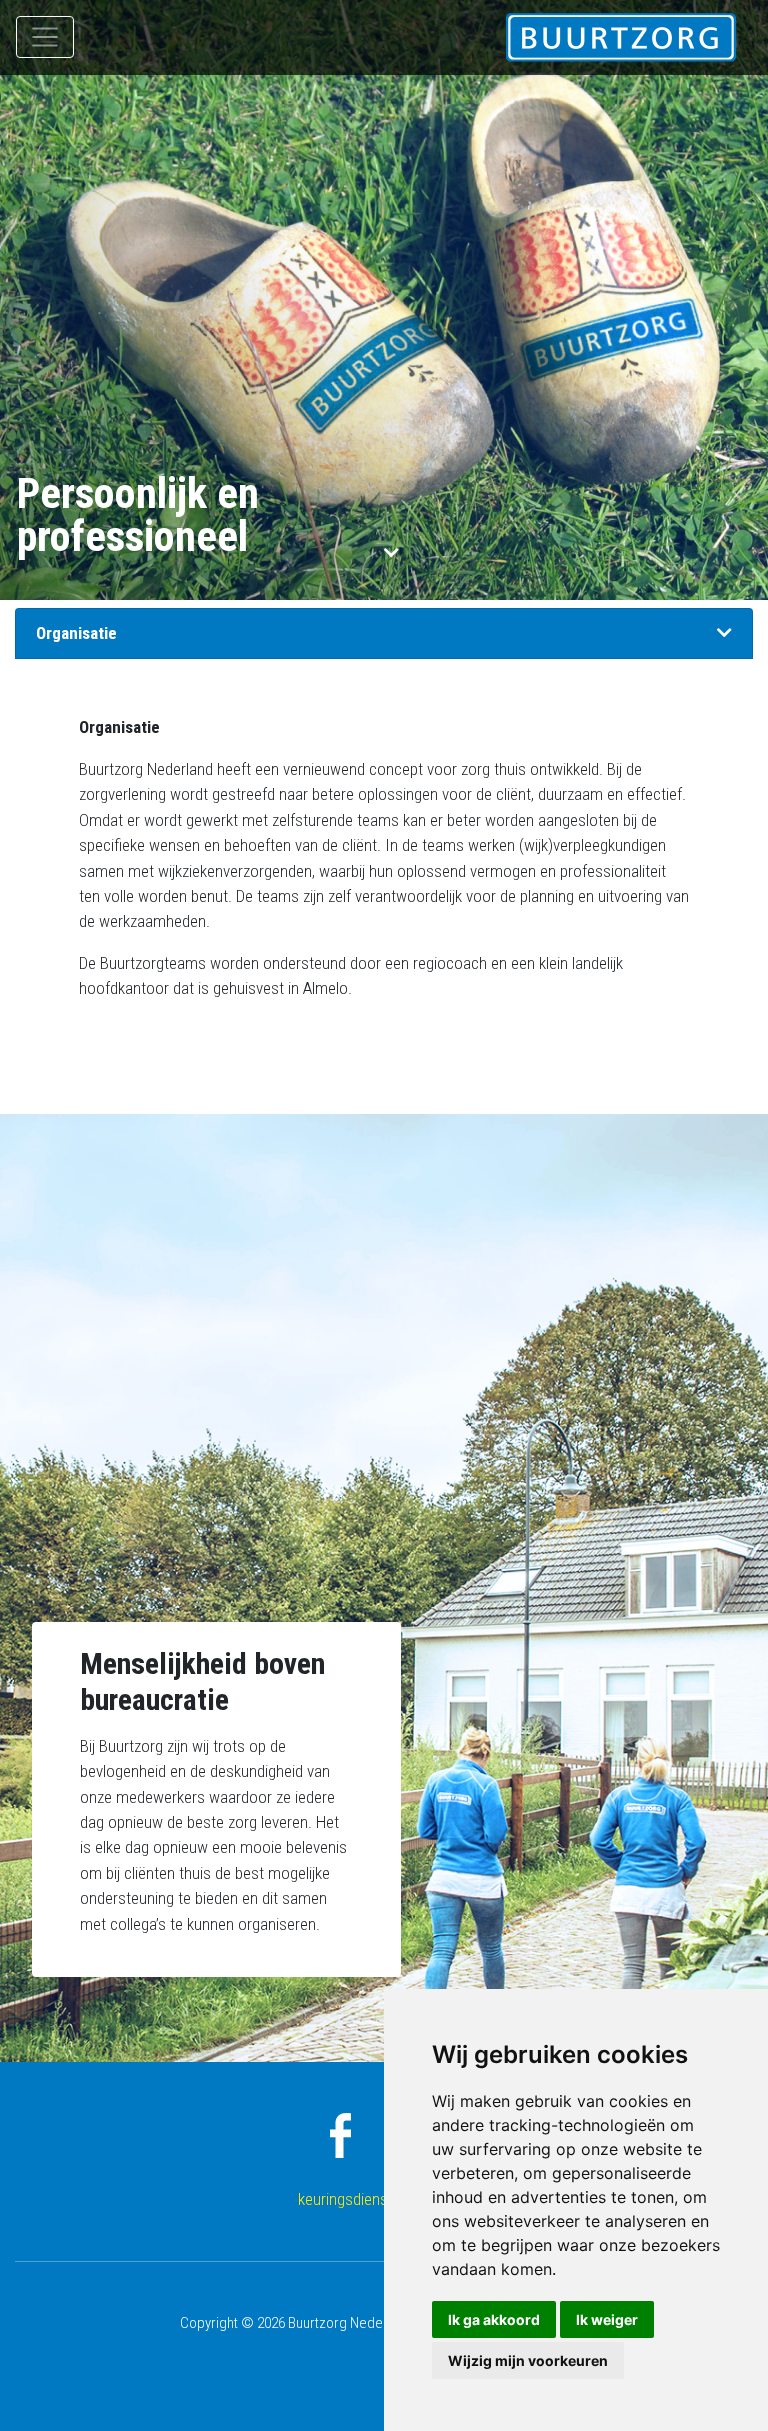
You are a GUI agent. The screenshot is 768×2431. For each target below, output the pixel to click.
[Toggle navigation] (45, 37)
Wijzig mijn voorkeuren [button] (528, 2360)
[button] (724, 633)
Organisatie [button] (76, 633)
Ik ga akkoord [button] (494, 2319)
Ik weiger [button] (607, 2319)
